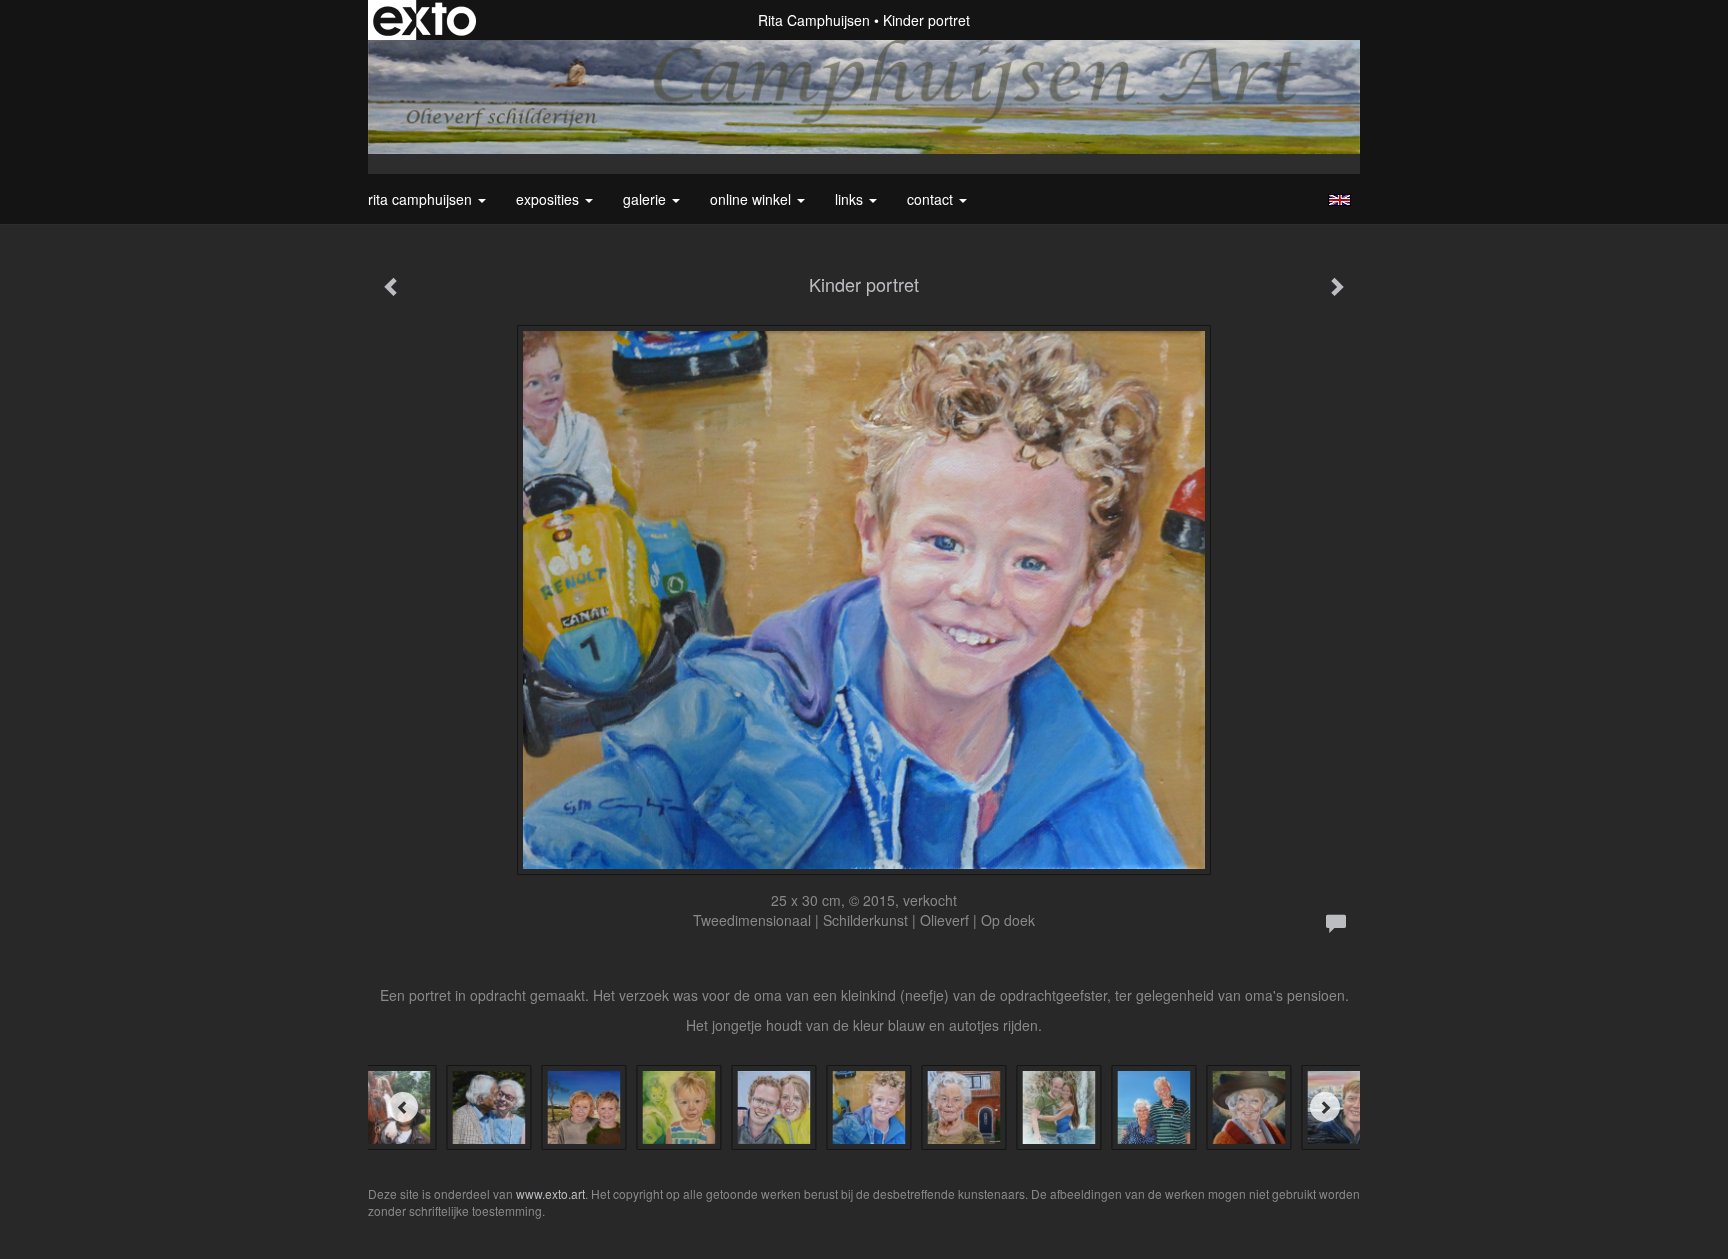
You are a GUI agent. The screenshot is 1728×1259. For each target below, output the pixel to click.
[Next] (1325, 1107)
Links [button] (851, 199)
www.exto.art (550, 1193)
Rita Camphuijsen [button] (422, 199)
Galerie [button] (646, 199)
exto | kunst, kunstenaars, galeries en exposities (424, 20)
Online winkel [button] (752, 199)
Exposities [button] (549, 199)
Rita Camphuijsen (814, 20)
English (1339, 200)
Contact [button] (932, 199)
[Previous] (403, 1107)
